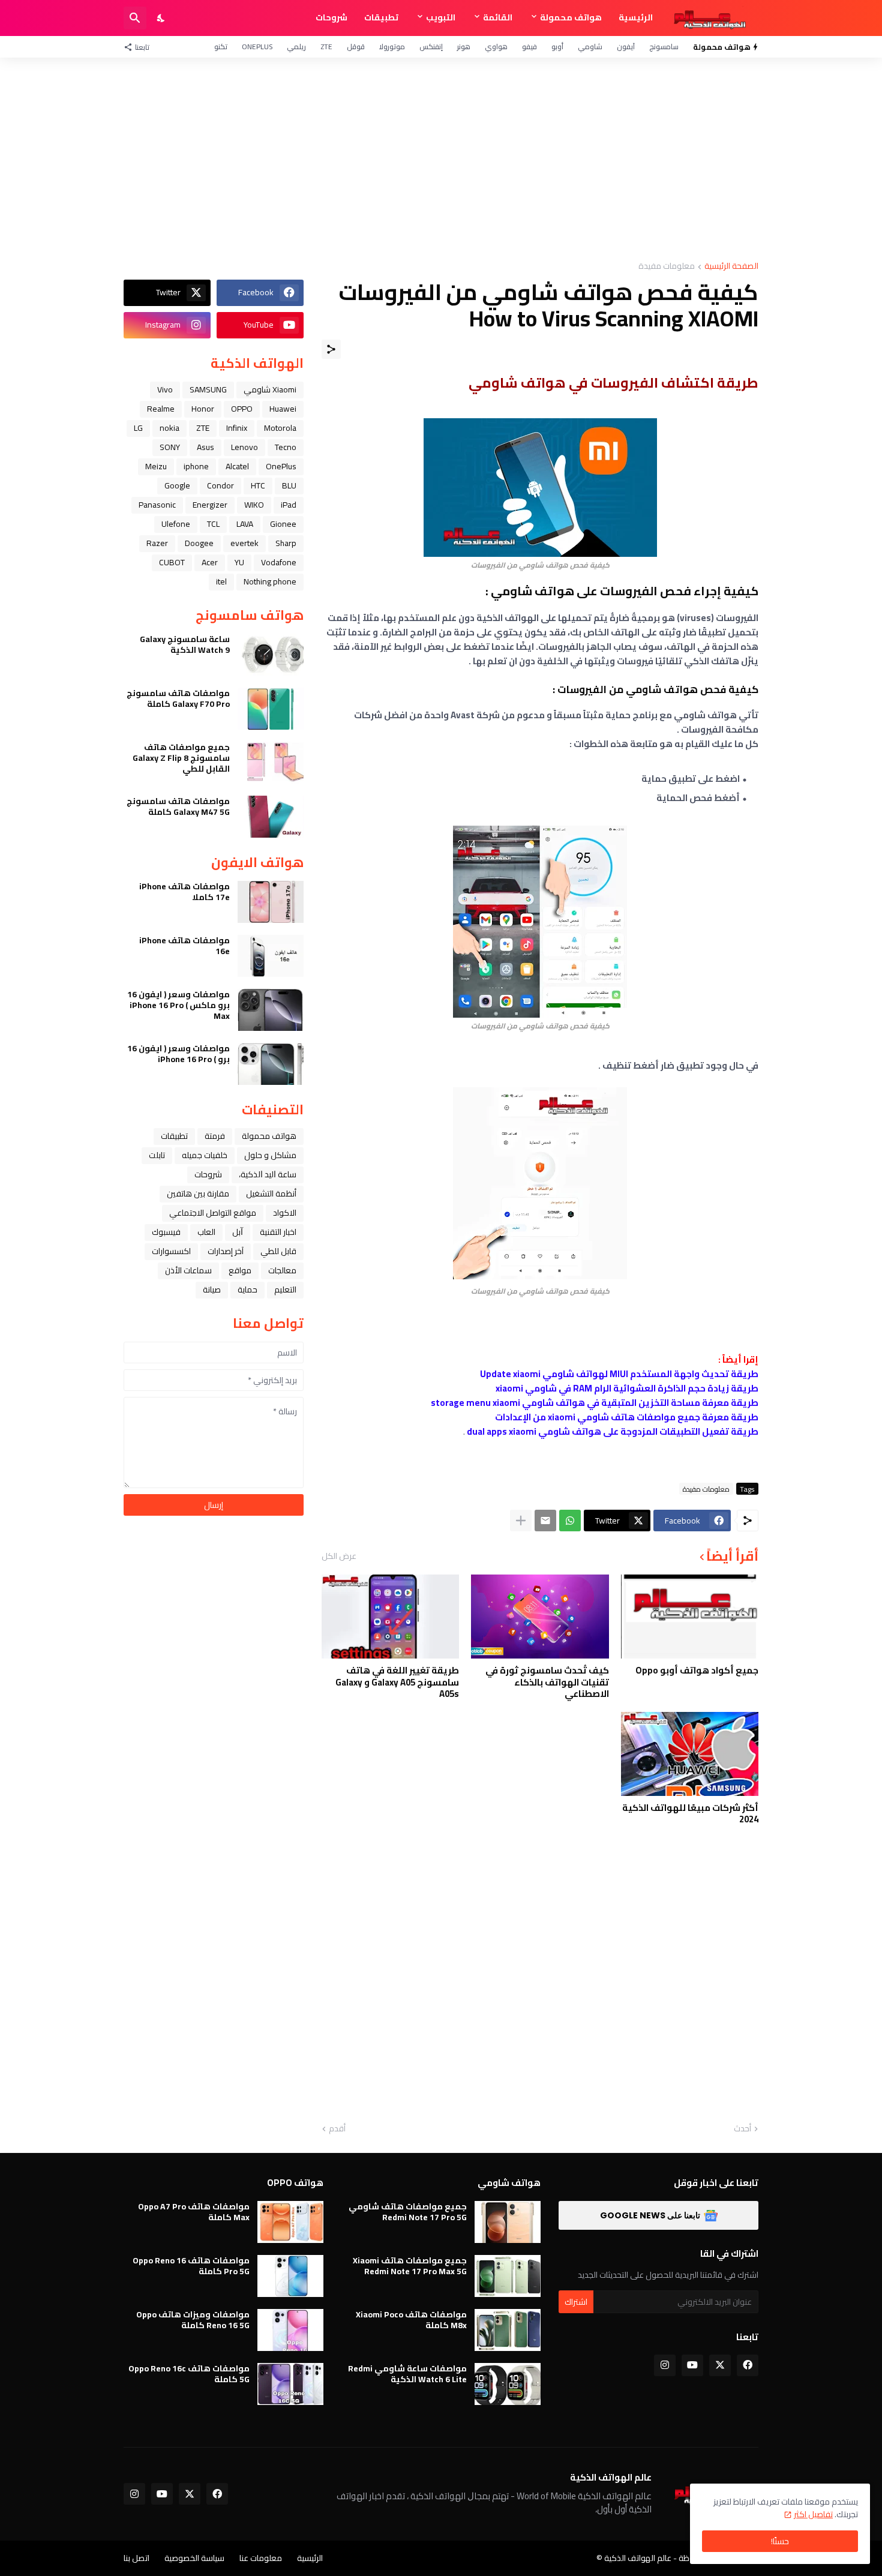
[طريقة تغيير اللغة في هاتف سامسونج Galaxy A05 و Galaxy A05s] (390, 1617)
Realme (161, 409)
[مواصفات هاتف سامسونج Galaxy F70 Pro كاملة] (271, 709)
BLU (289, 485)
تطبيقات (381, 17)
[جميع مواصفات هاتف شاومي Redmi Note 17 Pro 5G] (508, 2222)
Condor (220, 485)
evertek (244, 543)
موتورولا (392, 47)
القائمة (498, 17)
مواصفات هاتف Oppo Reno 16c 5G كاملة (189, 2374)
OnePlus (257, 47)
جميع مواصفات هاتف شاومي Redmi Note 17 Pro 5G (408, 2212)
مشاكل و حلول (270, 1155)
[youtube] (692, 2365)
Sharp (286, 543)
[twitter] (720, 2365)
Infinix (237, 428)
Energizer (210, 505)
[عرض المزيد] (521, 1521)
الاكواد (285, 1213)
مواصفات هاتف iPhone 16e (184, 946)
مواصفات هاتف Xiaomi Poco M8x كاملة (411, 2320)
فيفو (529, 47)
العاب (206, 1232)
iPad (289, 505)
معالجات (282, 1270)
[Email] (545, 1521)
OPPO (242, 409)
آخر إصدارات (226, 1251)
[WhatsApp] (570, 1521)
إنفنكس (431, 47)
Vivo (165, 389)
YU (239, 562)
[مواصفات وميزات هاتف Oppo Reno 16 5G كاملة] (290, 2330)
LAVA (245, 524)
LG (138, 428)
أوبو (557, 47)
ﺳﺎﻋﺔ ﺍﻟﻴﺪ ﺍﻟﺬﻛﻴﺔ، (268, 1174)
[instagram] (665, 2365)
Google (177, 485)
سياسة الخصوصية (194, 2558)
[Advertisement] (441, 160)
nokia (169, 428)
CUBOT (172, 562)
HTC (258, 485)
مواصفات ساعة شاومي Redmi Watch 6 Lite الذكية (407, 2374)
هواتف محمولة (571, 17)
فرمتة (215, 1136)
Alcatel (237, 466)
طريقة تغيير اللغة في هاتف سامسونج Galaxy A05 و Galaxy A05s (397, 1682)
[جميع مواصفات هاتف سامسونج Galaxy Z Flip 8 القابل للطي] (271, 763)
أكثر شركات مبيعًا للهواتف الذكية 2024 (690, 1814)
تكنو (221, 47)
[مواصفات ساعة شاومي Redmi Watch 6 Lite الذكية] (508, 2384)
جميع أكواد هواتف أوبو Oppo (697, 1671)
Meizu (156, 466)
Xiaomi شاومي (270, 389)
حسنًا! (780, 2541)
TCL (213, 524)
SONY (170, 447)
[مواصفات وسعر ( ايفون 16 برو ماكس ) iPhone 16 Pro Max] (271, 1010)
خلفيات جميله (205, 1155)
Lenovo (244, 447)
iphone (196, 466)
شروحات (331, 17)
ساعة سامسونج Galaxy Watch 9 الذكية (185, 644)
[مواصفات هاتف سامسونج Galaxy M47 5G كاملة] (271, 817)
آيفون (626, 47)
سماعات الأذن (188, 1270)
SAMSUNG (208, 389)
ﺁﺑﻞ (238, 1232)
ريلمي (296, 47)
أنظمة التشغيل (271, 1193)
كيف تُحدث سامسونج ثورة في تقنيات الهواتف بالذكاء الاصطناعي (547, 1682)
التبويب (441, 17)
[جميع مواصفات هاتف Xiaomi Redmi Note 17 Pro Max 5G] (508, 2276)
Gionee (283, 524)
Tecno (286, 447)
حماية (247, 1290)
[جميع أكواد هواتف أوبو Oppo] (690, 1617)
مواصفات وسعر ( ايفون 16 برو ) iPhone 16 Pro (178, 1054)
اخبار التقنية (278, 1232)
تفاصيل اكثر (813, 2514)
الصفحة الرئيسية (731, 267)
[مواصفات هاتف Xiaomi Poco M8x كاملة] (508, 2330)
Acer (210, 562)
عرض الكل (339, 1556)
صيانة (212, 1290)
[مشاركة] (331, 349)
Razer (157, 543)
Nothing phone (270, 581)
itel (221, 581)
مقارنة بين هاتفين (198, 1193)
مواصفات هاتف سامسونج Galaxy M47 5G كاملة (178, 806)
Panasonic (157, 505)
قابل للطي (278, 1251)
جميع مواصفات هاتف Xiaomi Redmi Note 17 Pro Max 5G (410, 2266)
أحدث (742, 2129)
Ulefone (176, 524)
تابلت (157, 1155)
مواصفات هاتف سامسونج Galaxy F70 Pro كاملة (178, 698)
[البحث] (135, 18)
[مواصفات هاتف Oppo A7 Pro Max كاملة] (290, 2222)
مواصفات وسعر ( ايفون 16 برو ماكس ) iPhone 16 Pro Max (178, 1005)
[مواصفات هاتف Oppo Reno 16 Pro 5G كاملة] (290, 2276)
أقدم (337, 2129)
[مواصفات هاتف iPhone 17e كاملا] (271, 902)
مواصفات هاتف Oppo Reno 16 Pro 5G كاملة (191, 2266)
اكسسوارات (171, 1251)
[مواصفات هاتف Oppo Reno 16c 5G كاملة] (290, 2384)
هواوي (496, 47)
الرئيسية (636, 17)
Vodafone (279, 562)
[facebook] (748, 2365)
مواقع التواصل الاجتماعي (213, 1213)
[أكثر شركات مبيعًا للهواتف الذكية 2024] (690, 1754)
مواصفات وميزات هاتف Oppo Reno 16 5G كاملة (193, 2320)
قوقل (356, 47)
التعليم (285, 1290)
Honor (203, 409)
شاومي (590, 47)
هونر (464, 47)
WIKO (254, 505)
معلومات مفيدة (667, 267)
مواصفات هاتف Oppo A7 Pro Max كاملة (194, 2212)
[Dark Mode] (161, 18)
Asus (205, 447)
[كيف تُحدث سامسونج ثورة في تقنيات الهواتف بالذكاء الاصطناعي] (540, 1617)
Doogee (199, 543)
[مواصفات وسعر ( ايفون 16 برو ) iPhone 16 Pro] (271, 1064)
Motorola (280, 428)
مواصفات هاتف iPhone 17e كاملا (184, 892)
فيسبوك (166, 1232)
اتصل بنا (136, 2558)
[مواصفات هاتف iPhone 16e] (271, 956)
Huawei (283, 409)
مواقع (240, 1270)
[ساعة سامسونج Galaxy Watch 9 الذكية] (271, 655)
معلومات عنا (261, 2558)
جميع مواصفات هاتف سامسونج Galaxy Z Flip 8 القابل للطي (181, 758)
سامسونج (664, 47)
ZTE (326, 47)
